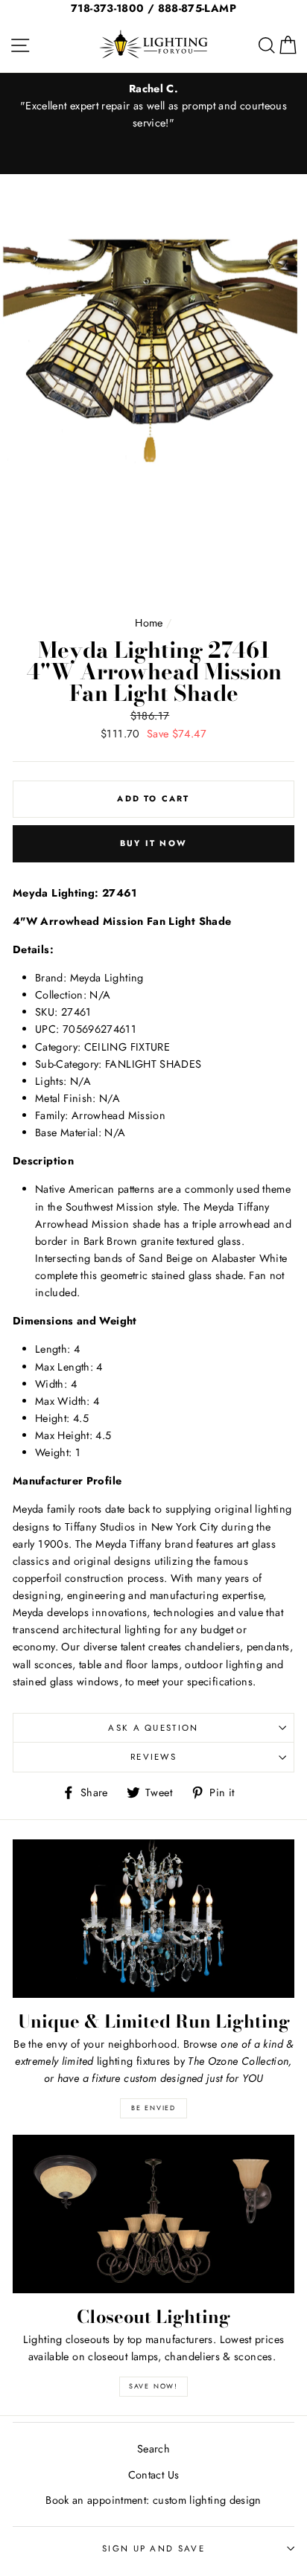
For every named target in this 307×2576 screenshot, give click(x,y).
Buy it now (153, 843)
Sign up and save (153, 2548)
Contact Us (154, 2475)
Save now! (153, 2386)
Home (149, 623)
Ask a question (153, 1728)
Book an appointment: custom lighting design (153, 2500)
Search (153, 2449)
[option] (153, 106)
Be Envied (153, 2108)
